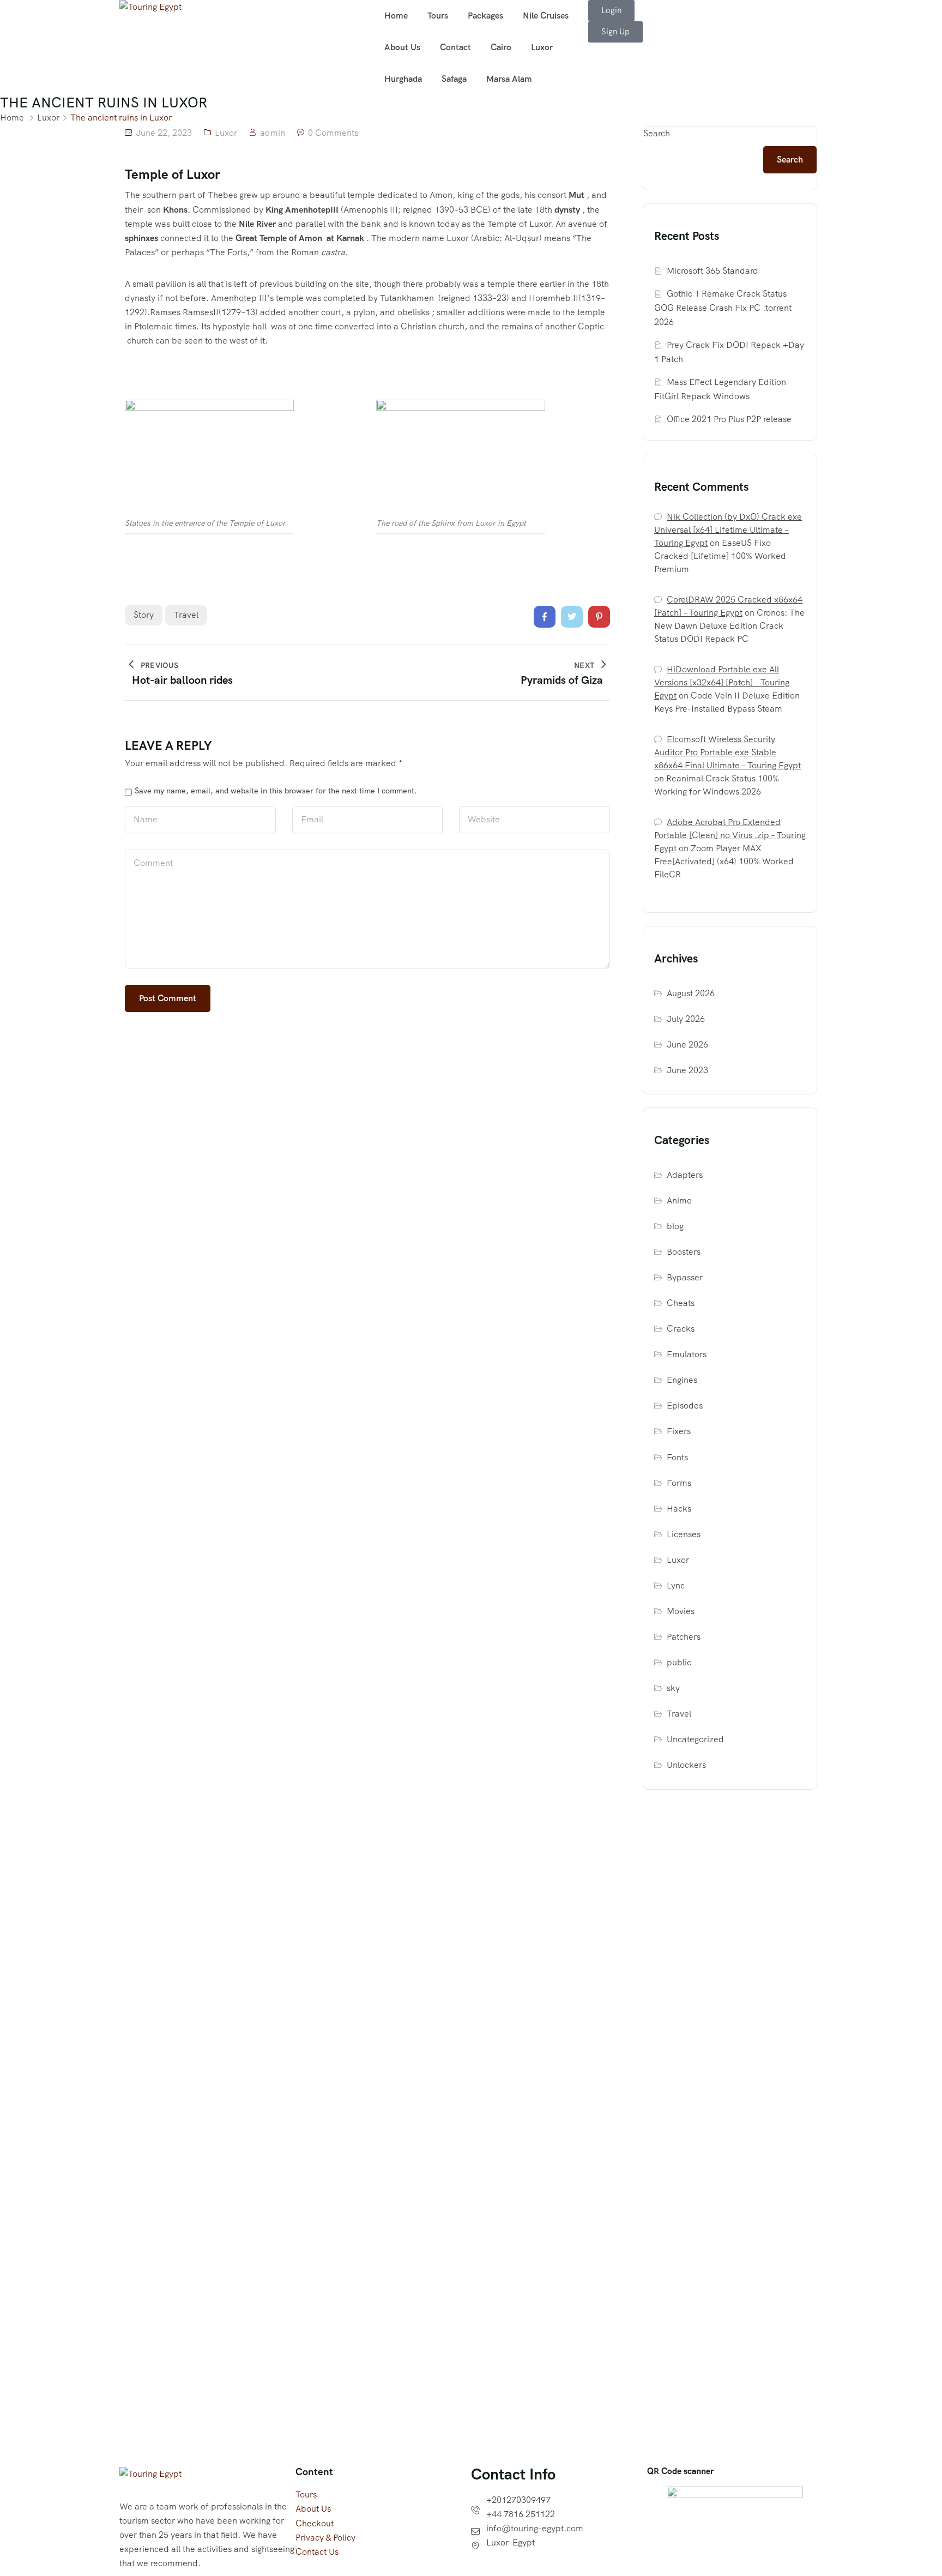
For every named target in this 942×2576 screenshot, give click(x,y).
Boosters (684, 1252)
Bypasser (685, 1277)
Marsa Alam (509, 79)
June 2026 (687, 1045)
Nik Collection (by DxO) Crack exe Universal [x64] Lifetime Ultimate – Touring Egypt (728, 530)
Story (144, 615)
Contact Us (317, 2552)
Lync (676, 1585)
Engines (682, 1380)
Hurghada (403, 79)
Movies (681, 1611)
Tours (438, 16)
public (679, 1662)
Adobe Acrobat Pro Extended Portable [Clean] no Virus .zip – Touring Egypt (730, 835)
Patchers (684, 1637)
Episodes (685, 1406)
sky (673, 1688)
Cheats (681, 1303)
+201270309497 (518, 2500)
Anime (679, 1200)
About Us (402, 47)
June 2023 (687, 1070)
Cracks (681, 1329)
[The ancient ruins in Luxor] (545, 617)
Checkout (315, 2523)
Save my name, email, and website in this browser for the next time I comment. (276, 791)
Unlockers (686, 1765)
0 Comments (333, 133)
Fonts (677, 1457)
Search (657, 133)
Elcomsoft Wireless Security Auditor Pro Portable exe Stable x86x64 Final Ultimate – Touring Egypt (727, 752)
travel (186, 615)
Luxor (542, 47)
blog (675, 1226)
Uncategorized (695, 1739)
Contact (455, 47)
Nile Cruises (546, 16)
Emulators (687, 1354)
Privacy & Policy (325, 2538)
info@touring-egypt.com (535, 2528)
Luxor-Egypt (511, 2542)
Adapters (685, 1175)
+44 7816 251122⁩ (521, 2514)
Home (396, 16)
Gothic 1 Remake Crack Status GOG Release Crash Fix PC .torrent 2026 (723, 308)
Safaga (454, 79)
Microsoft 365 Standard (712, 271)
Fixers (679, 1431)
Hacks (679, 1509)
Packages (485, 16)
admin (273, 133)
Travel (679, 1714)
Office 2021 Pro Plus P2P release (729, 419)
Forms (679, 1483)
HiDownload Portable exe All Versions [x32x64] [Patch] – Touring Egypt (722, 682)
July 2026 (686, 1019)
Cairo (501, 47)
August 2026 (691, 993)
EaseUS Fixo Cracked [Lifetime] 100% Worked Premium (720, 556)
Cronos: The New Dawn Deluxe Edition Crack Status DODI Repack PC (729, 626)
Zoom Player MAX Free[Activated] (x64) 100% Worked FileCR (724, 861)
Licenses (684, 1534)
